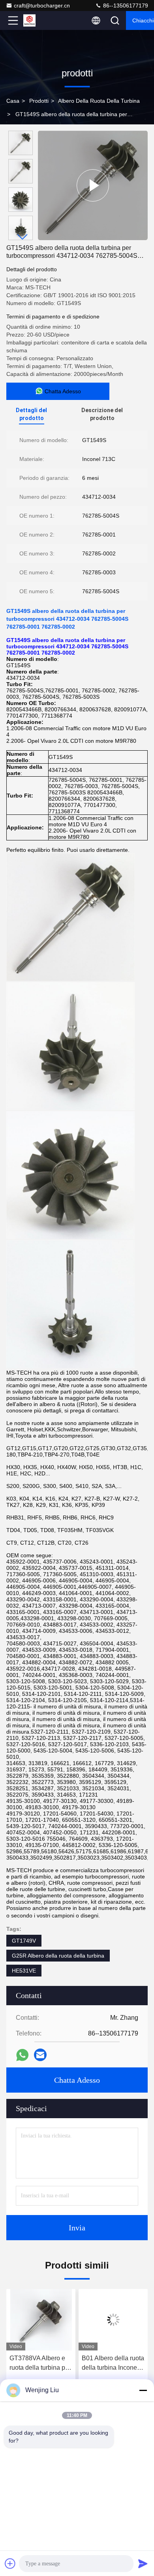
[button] (23, 237)
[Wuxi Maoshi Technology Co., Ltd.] (39, 20)
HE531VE (24, 1971)
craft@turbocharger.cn (42, 6)
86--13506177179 (125, 6)
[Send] (143, 2563)
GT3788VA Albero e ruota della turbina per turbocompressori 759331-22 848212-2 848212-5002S (40, 2364)
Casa (13, 101)
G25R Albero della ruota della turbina (58, 1956)
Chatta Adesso (77, 2080)
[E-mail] (40, 2055)
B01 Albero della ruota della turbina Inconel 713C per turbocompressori (113, 2364)
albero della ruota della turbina (99, 101)
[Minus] (143, 2390)
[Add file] (10, 2563)
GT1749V (24, 1941)
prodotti (39, 101)
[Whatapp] (22, 2055)
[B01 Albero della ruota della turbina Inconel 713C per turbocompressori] (113, 2320)
